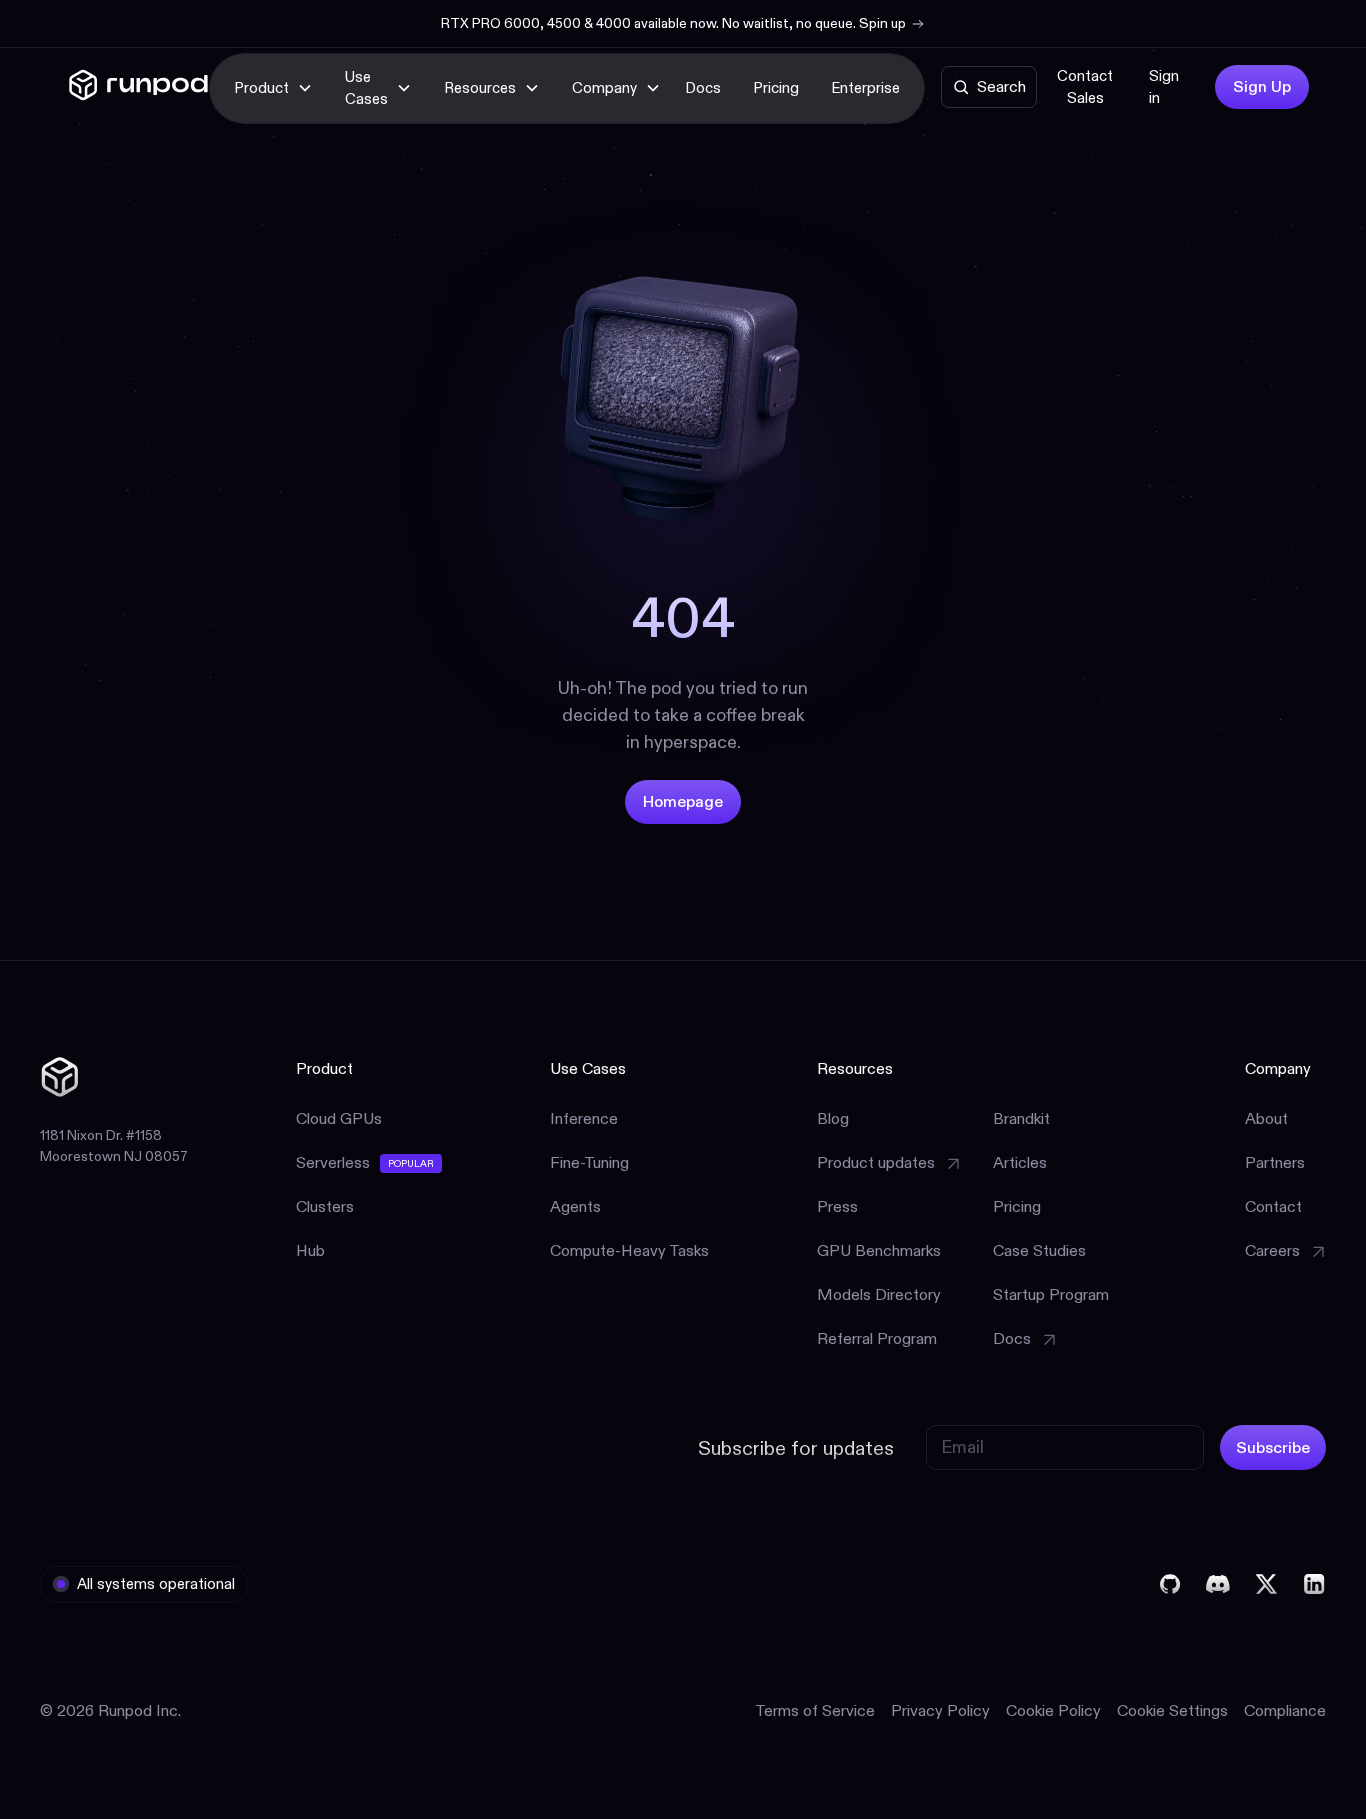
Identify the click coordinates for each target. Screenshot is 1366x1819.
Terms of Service (815, 1710)
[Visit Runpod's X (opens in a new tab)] (1266, 1584)
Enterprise (865, 87)
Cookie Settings (1172, 1710)
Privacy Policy (940, 1710)
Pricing (776, 87)
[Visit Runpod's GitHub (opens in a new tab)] (1170, 1584)
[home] (138, 88)
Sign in (1164, 87)
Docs (703, 87)
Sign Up (1262, 86)
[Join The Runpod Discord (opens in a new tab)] (1218, 1584)
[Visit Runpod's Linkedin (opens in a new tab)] (1314, 1584)
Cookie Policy (1053, 1710)
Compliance (1285, 1710)
